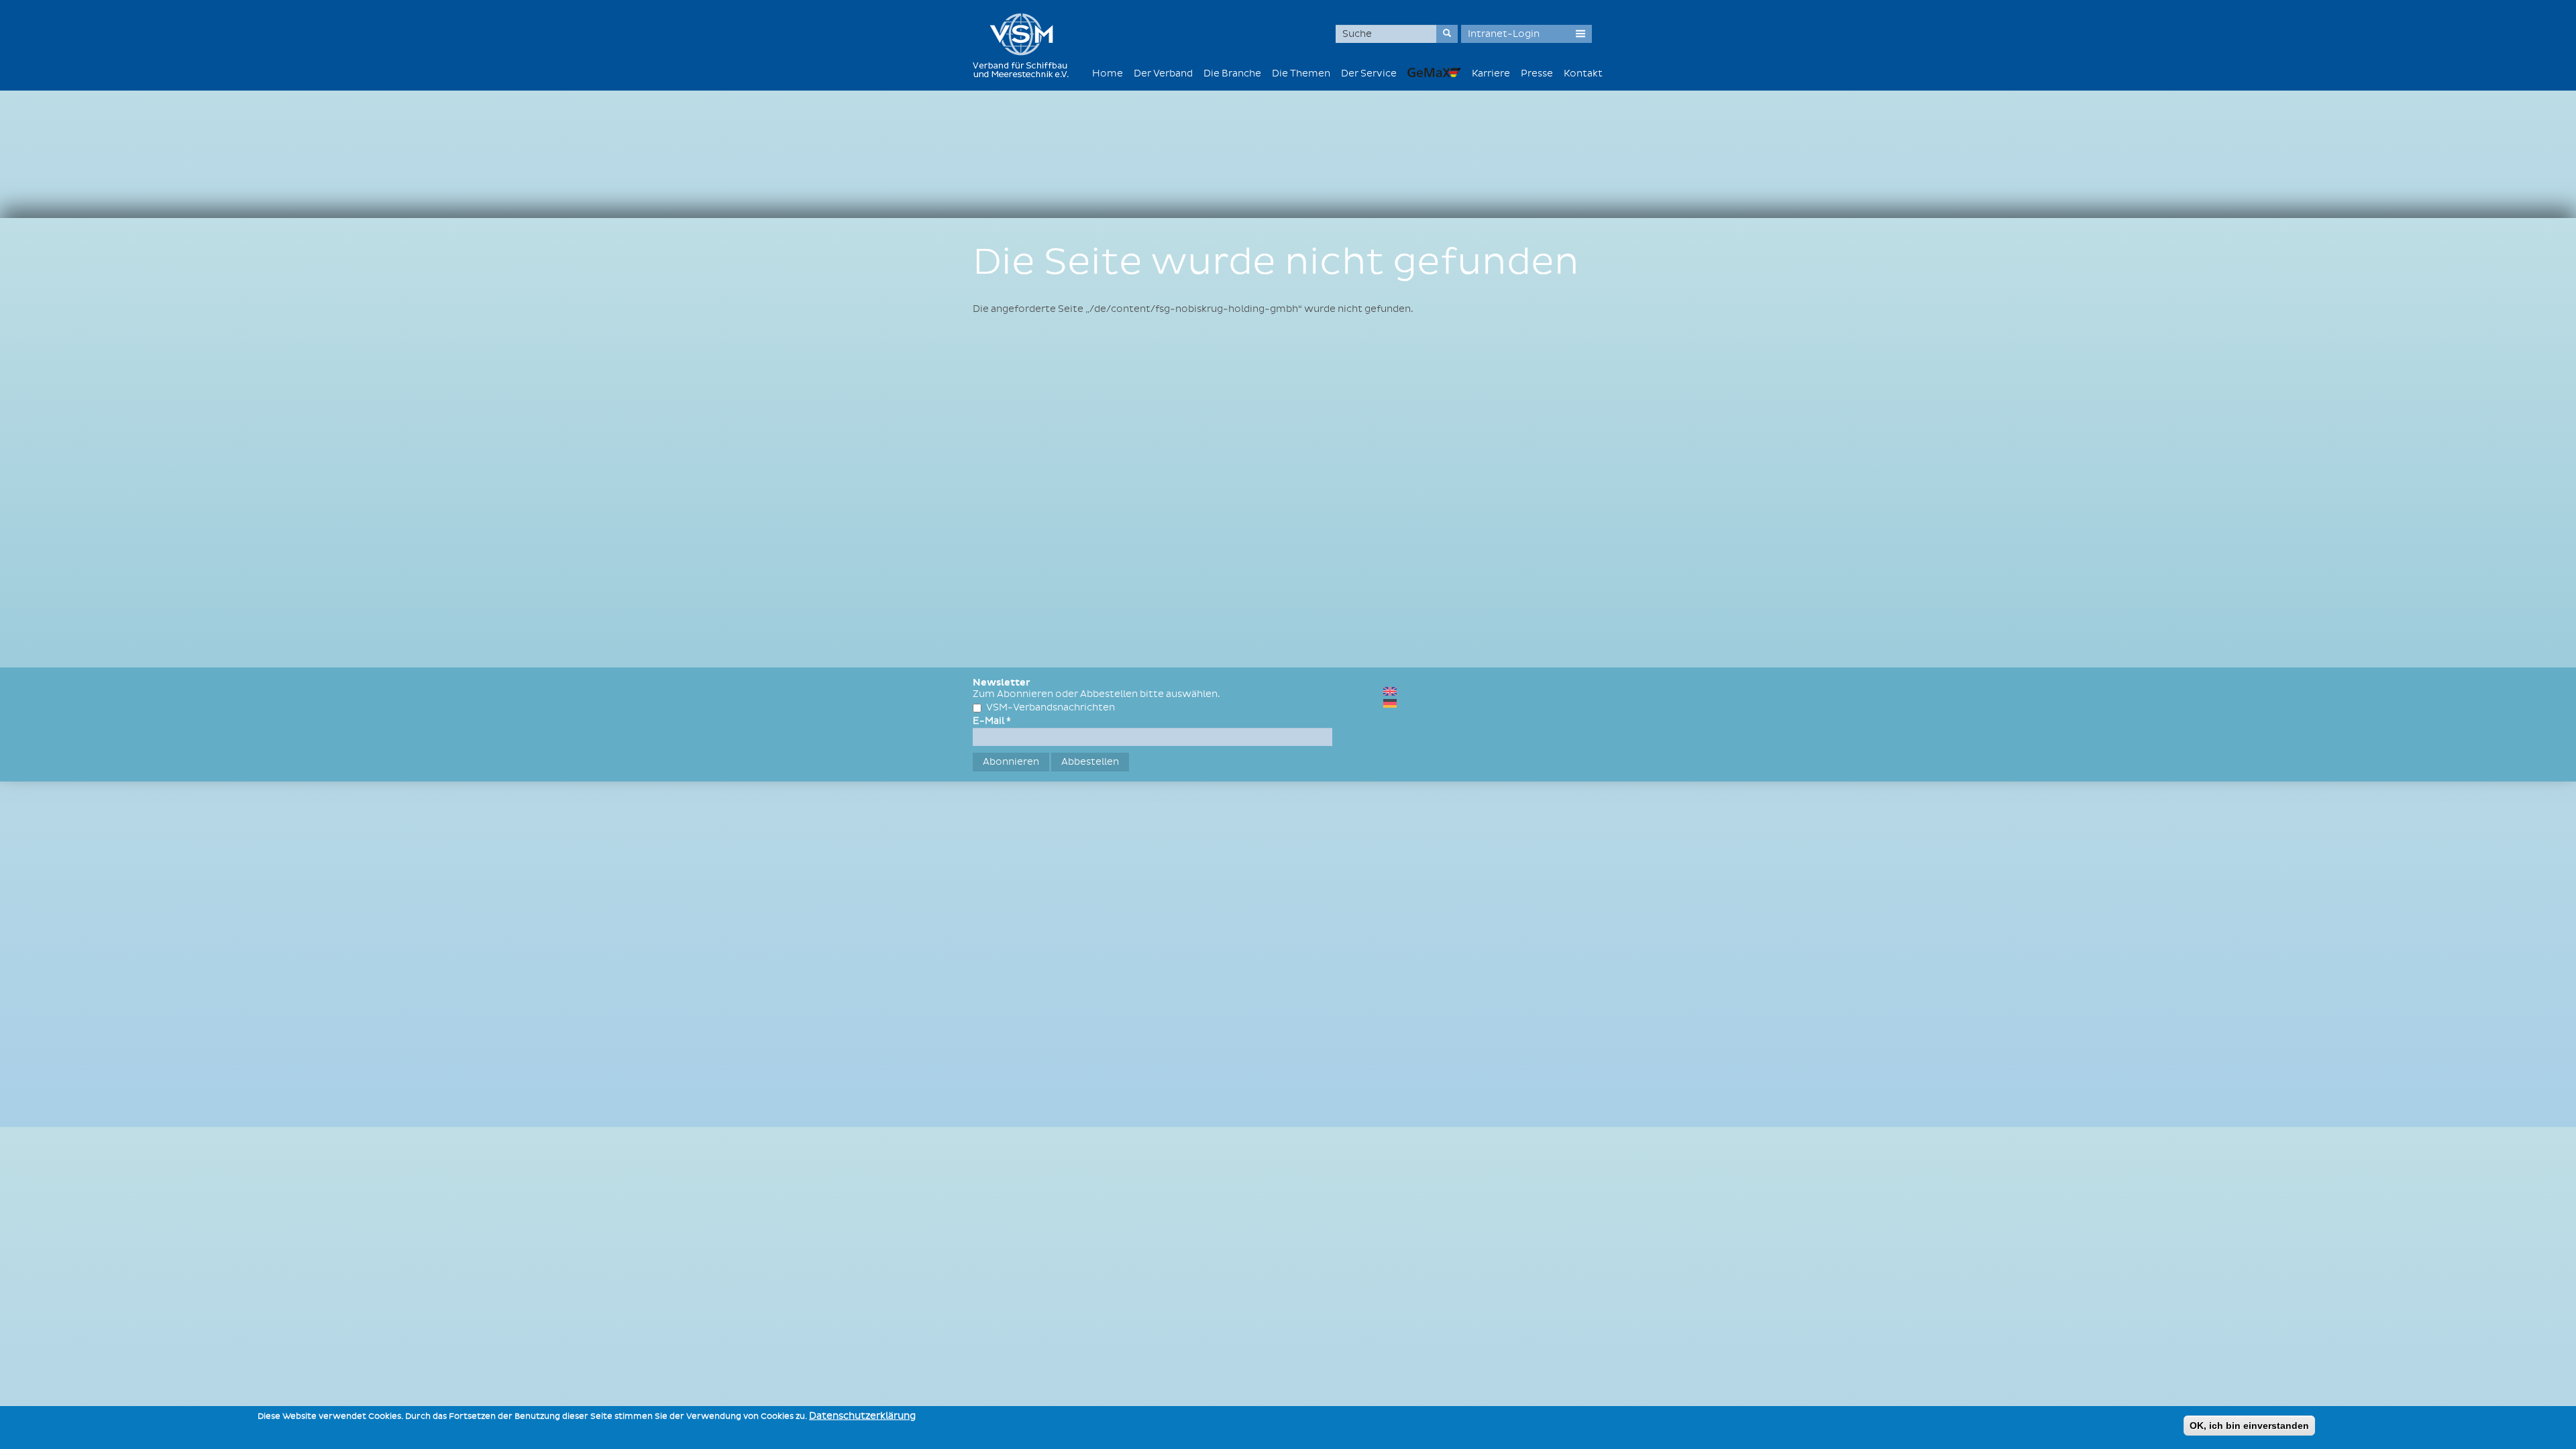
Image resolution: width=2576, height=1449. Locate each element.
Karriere (1491, 73)
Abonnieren (1011, 762)
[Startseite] (1026, 45)
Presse (1537, 73)
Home (1108, 73)
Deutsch (1390, 703)
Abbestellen (1090, 762)
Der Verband (1163, 73)
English (1390, 691)
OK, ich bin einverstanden (2249, 1426)
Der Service (1369, 73)
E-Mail (992, 721)
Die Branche (1232, 73)
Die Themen (1301, 73)
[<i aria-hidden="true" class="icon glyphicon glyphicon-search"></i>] (1447, 34)
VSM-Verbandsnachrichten (1051, 707)
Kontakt (1583, 73)
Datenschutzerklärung (862, 1416)
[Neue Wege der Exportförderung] (1434, 72)
